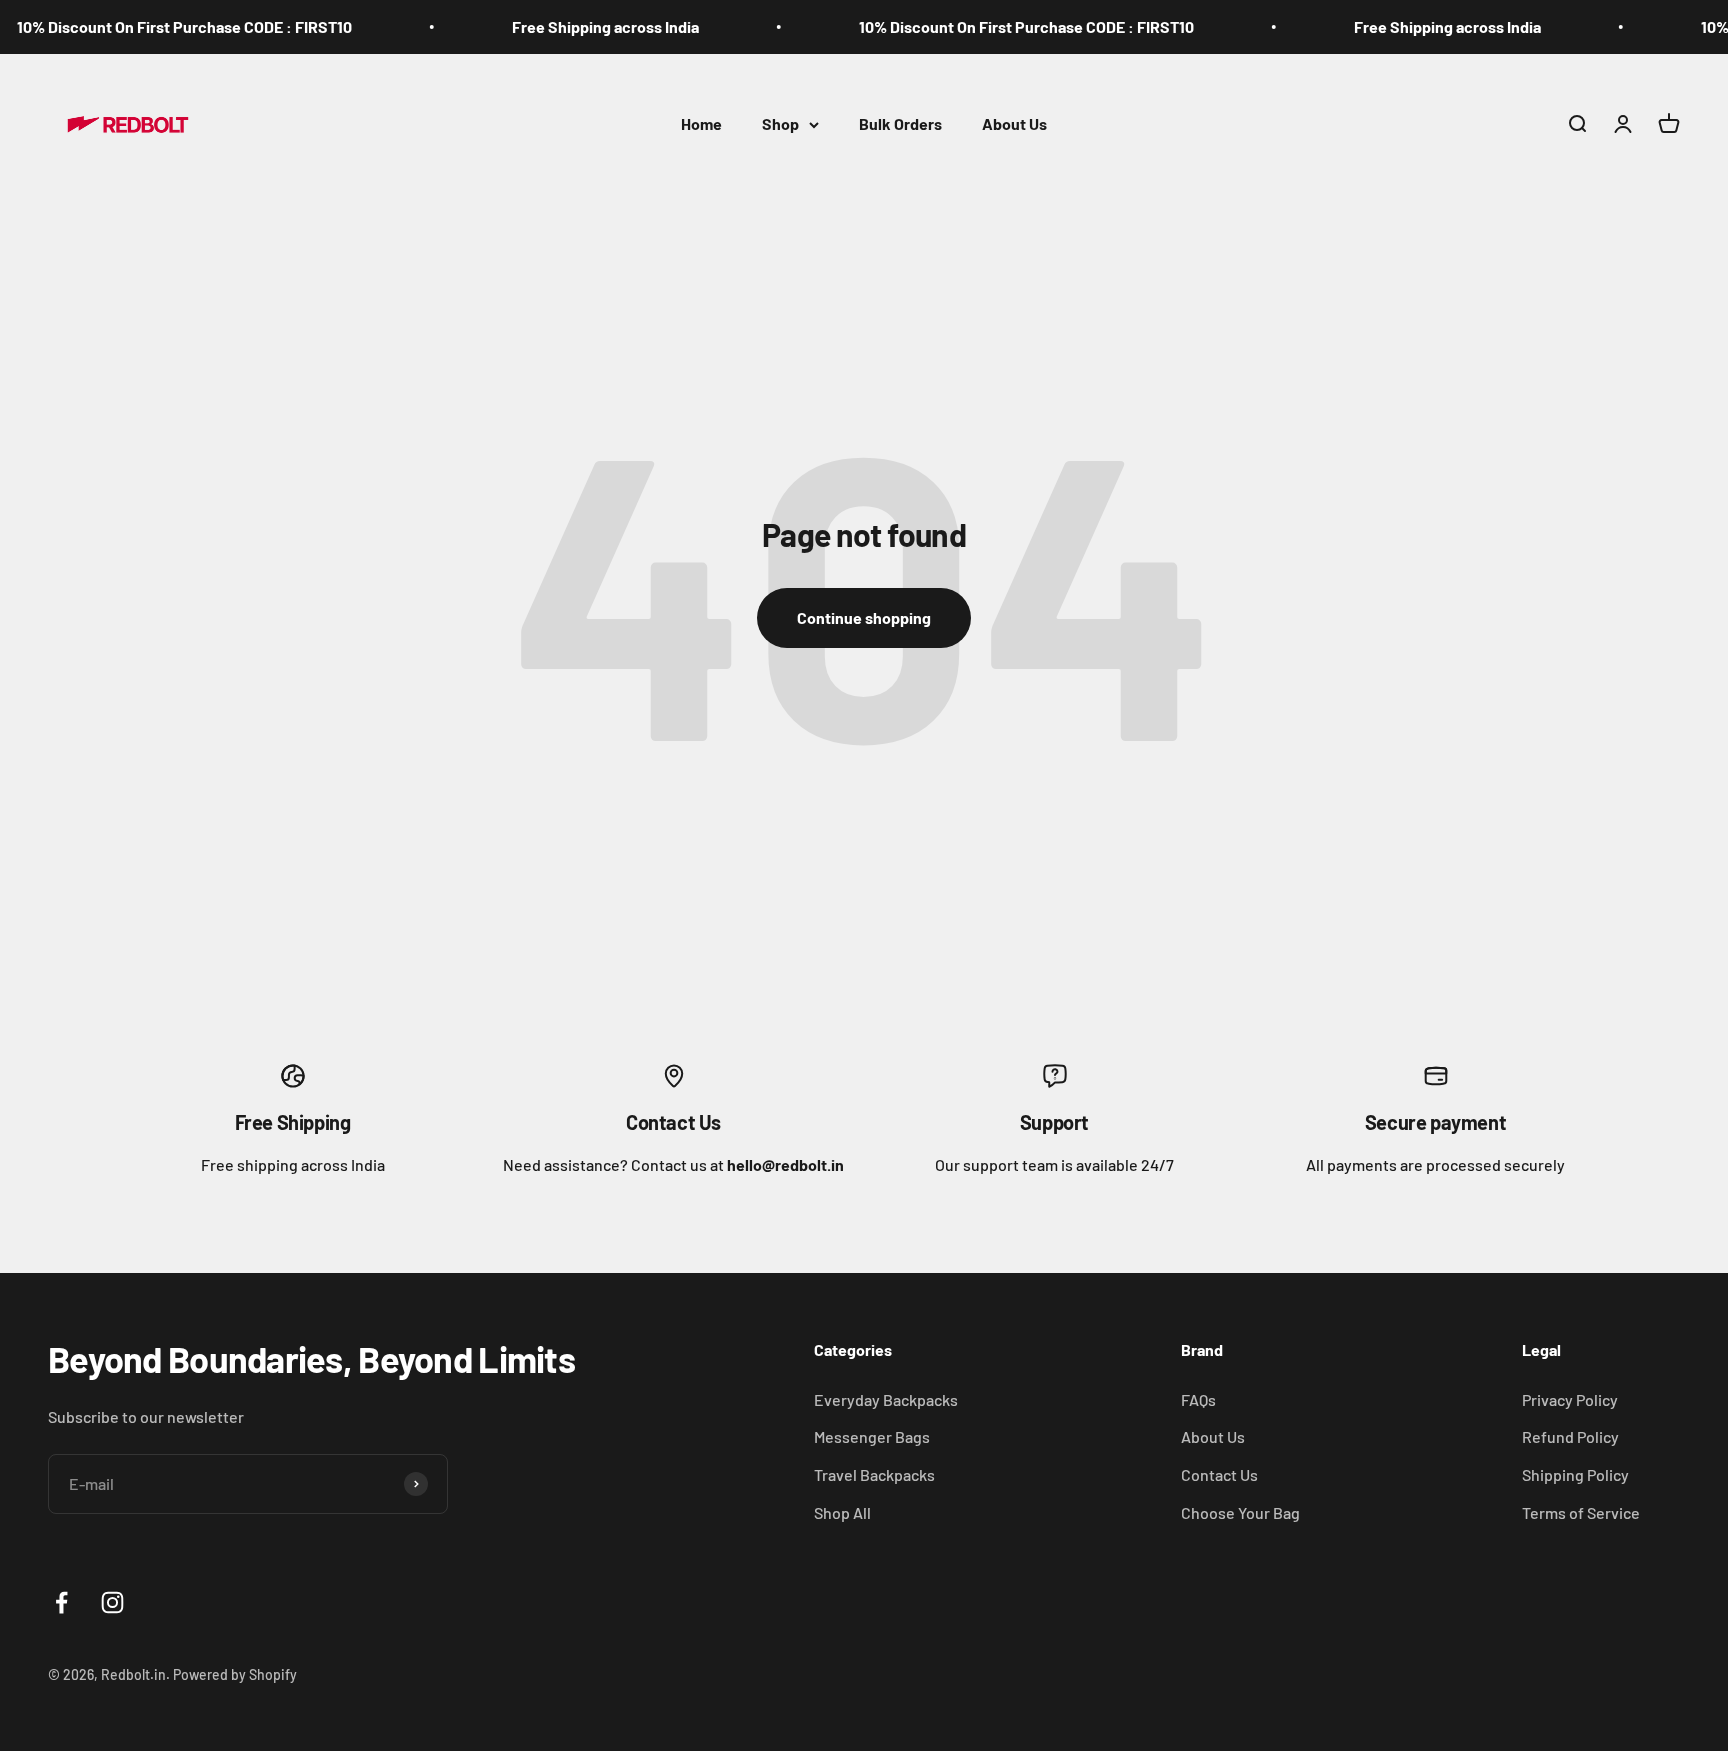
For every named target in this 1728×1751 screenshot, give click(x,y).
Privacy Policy (1570, 1399)
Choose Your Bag (1240, 1512)
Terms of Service (1581, 1512)
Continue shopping (864, 617)
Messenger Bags (872, 1436)
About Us (1014, 123)
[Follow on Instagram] (112, 1602)
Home (701, 123)
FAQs (1198, 1399)
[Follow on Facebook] (61, 1602)
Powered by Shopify (235, 1674)
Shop (780, 123)
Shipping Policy (1575, 1474)
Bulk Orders (900, 123)
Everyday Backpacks (886, 1399)
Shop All (842, 1512)
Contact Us (1219, 1474)
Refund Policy (1570, 1436)
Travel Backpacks (874, 1474)
